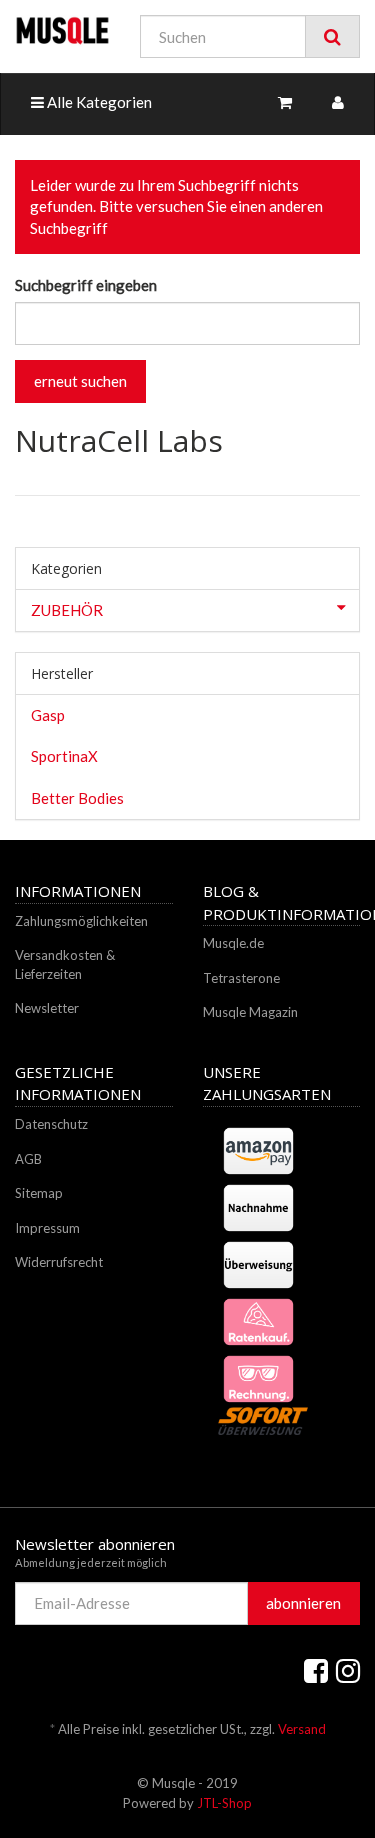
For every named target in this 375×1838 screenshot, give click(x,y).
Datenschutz (51, 1124)
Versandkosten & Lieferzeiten (65, 964)
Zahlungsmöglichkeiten (81, 921)
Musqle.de (233, 943)
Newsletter (47, 1008)
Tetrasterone (241, 978)
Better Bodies (77, 798)
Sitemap (39, 1193)
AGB (28, 1159)
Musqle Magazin (250, 1012)
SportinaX (64, 756)
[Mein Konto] (338, 102)
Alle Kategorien (98, 102)
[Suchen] (332, 36)
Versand (302, 1729)
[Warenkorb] (285, 102)
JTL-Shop (224, 1803)
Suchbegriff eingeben (86, 285)
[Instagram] (348, 1670)
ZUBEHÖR (67, 610)
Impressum (47, 1228)
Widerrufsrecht (59, 1262)
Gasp (48, 715)
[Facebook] (316, 1670)
